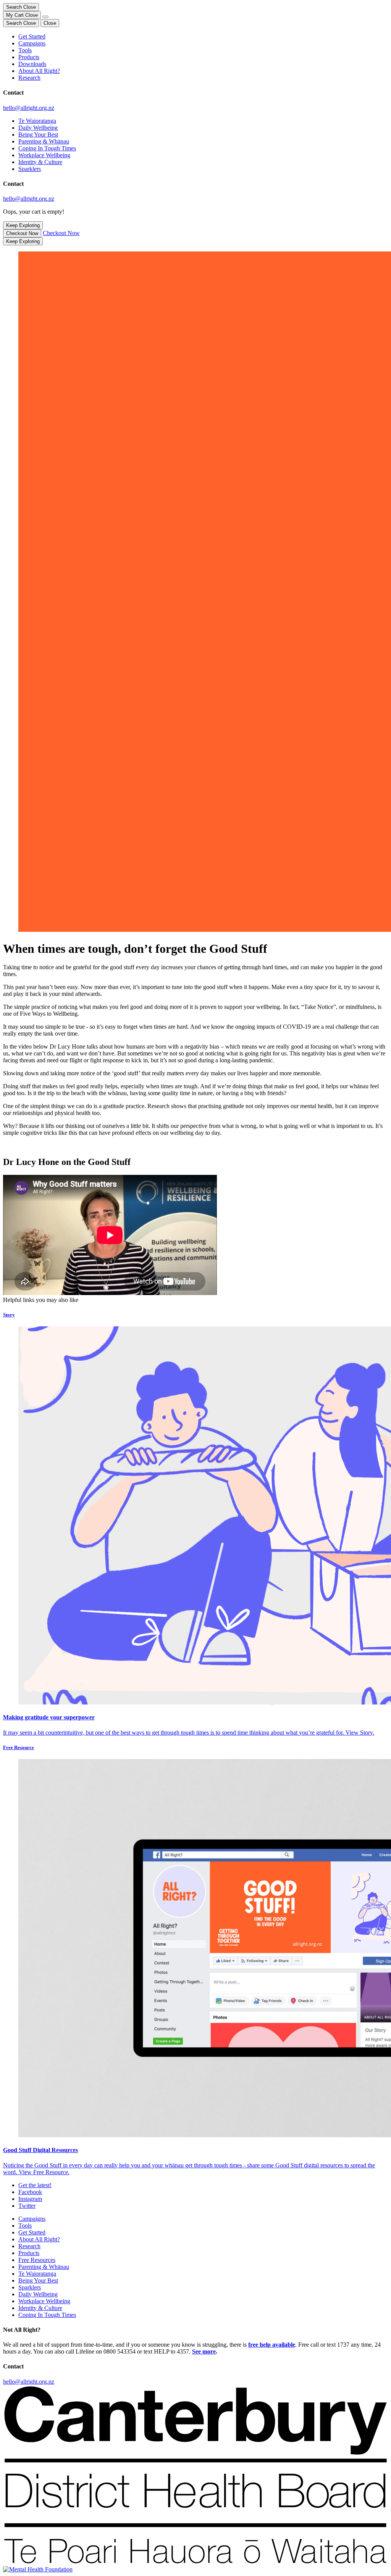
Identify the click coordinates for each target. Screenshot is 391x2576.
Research (29, 78)
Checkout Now (22, 233)
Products (29, 57)
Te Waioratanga (37, 121)
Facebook (30, 2192)
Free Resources (37, 2260)
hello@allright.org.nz (29, 108)
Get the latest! (35, 2185)
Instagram (30, 2199)
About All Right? (39, 71)
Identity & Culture (40, 162)
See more (204, 2351)
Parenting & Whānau (44, 141)
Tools (25, 50)
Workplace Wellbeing (44, 155)
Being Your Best (38, 135)
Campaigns (32, 43)
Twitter (27, 2206)
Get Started (32, 36)
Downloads (32, 64)
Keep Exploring (23, 225)
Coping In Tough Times (47, 148)
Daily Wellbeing (38, 128)
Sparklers (30, 169)
